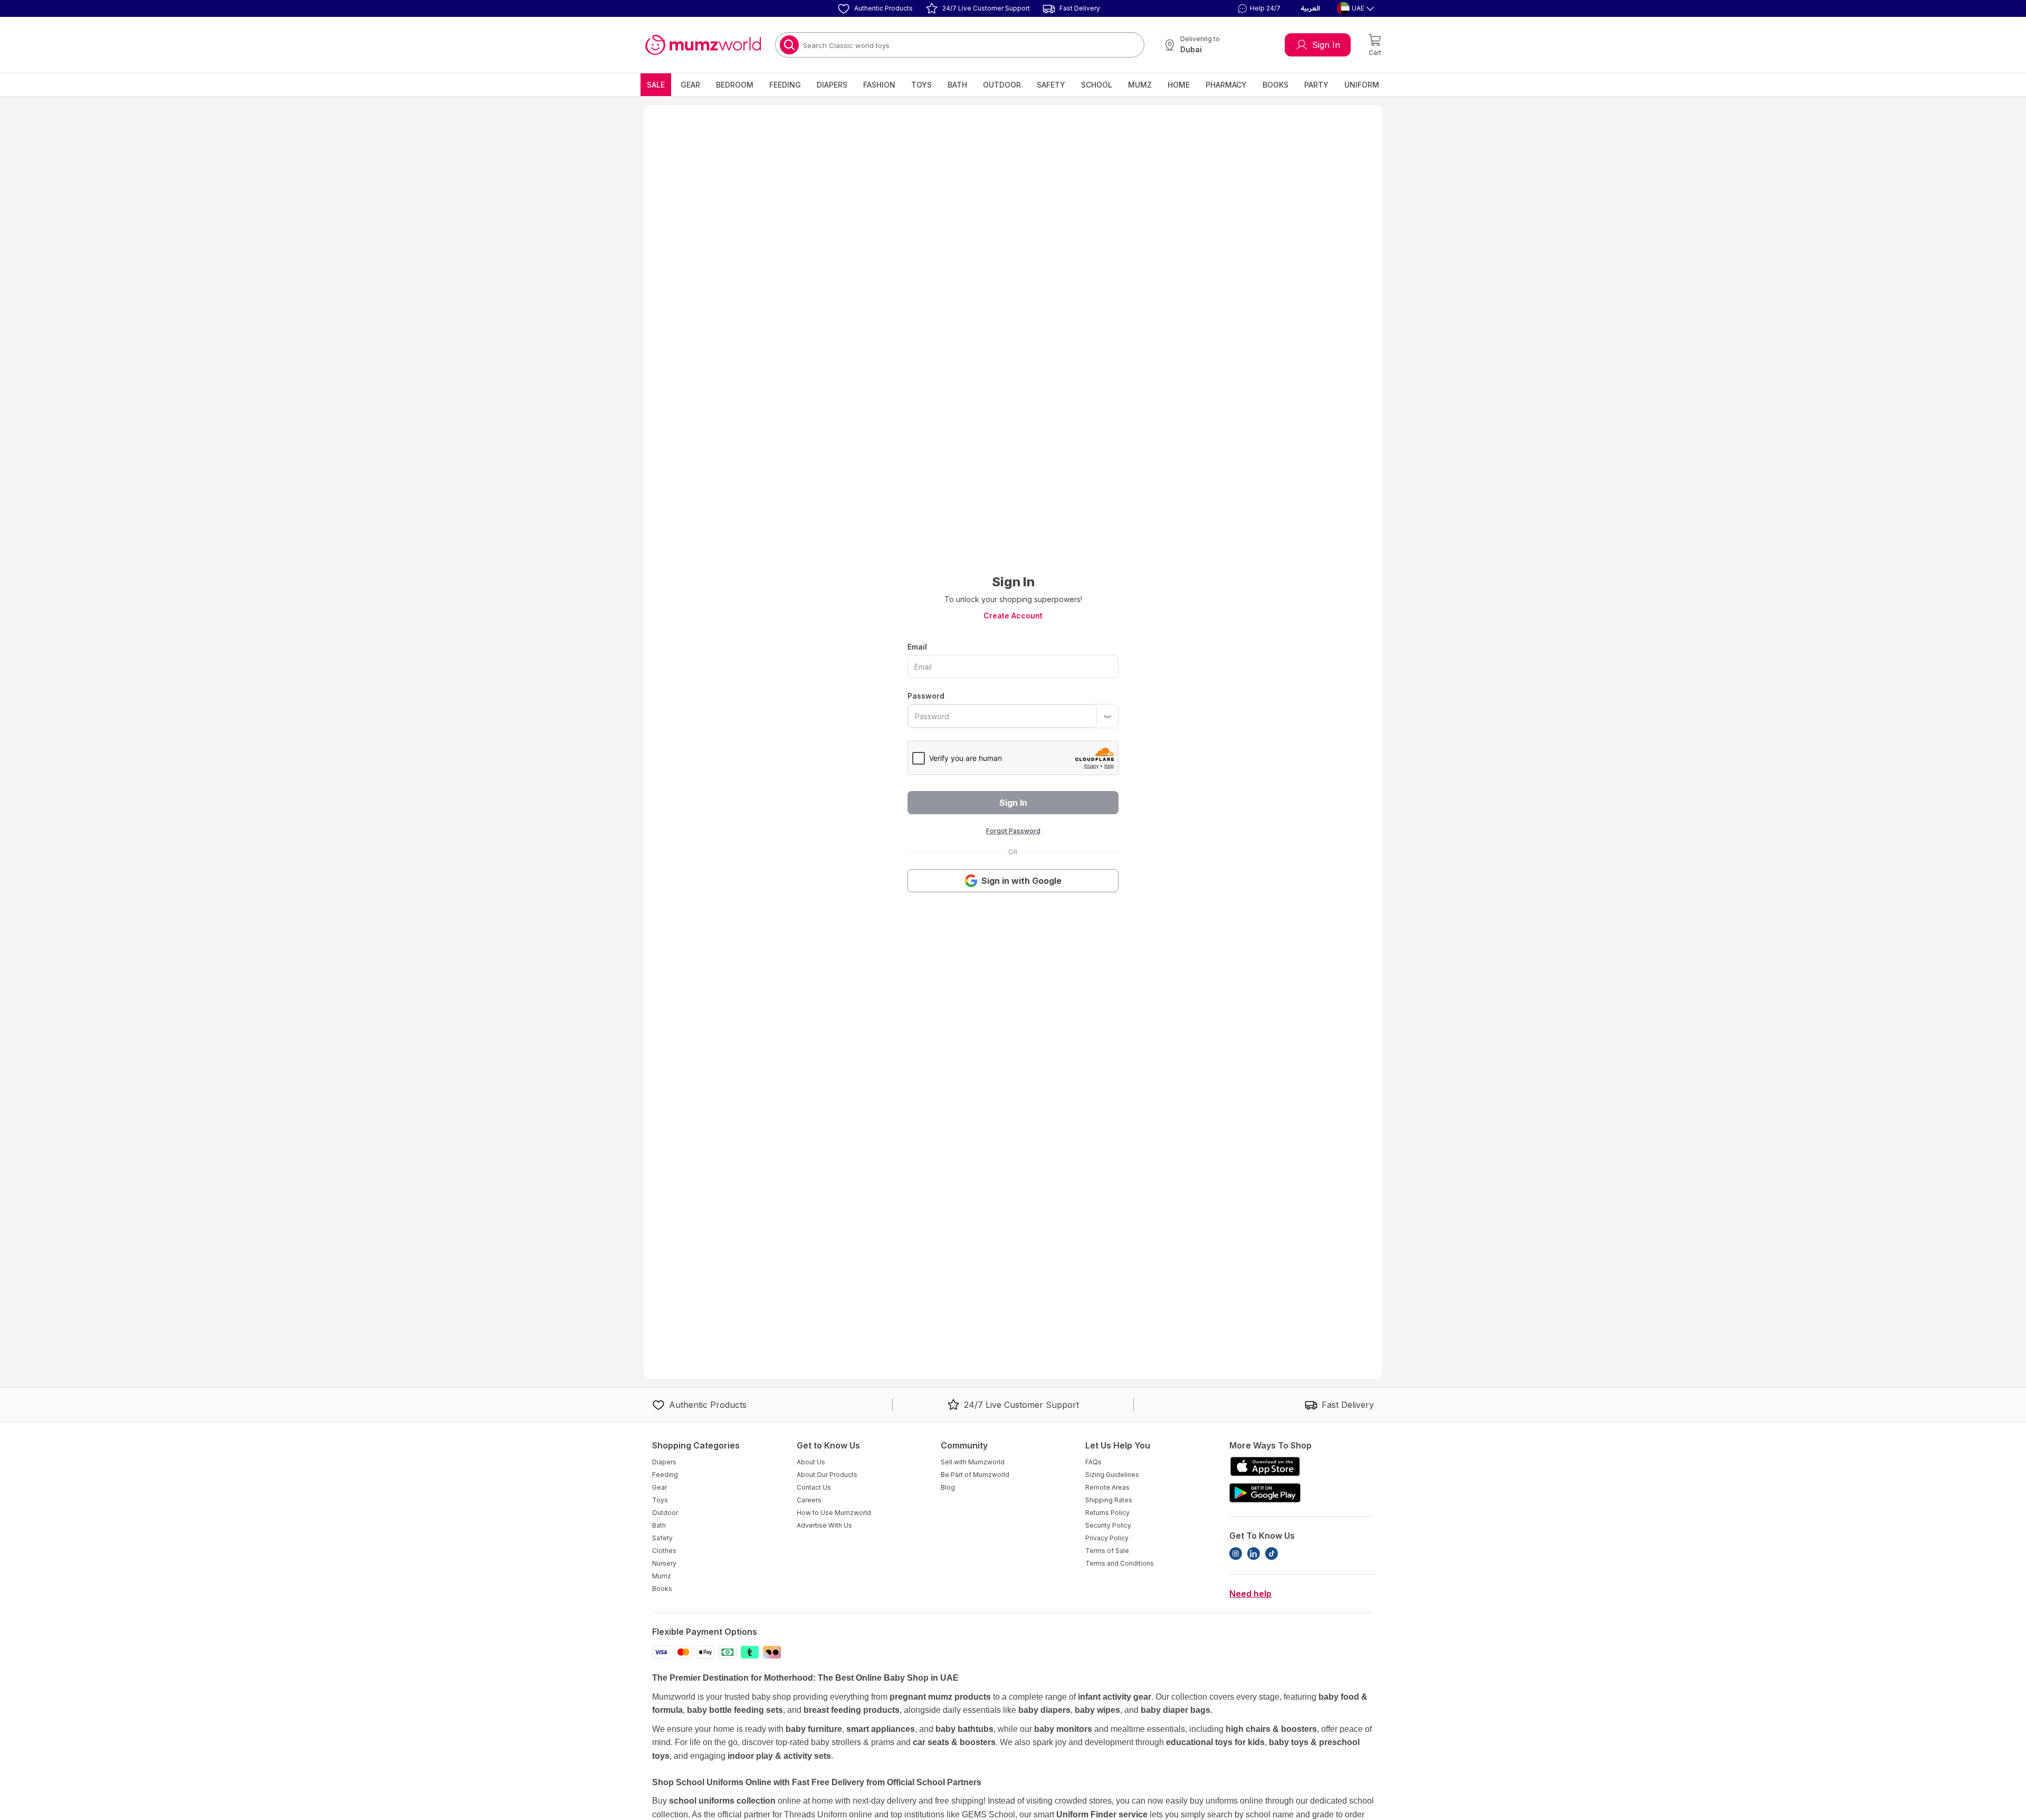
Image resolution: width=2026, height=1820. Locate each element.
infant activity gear (1115, 1697)
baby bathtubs (964, 1729)
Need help (1250, 1594)
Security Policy (1108, 1525)
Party (1316, 85)
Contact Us (814, 1487)
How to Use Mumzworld (834, 1513)
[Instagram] (1236, 1554)
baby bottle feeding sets (735, 1710)
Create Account (1013, 616)
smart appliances (881, 1729)
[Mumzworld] (703, 45)
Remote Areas (1107, 1487)
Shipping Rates (1109, 1500)
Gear (690, 85)
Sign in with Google (1021, 881)
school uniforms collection (722, 1801)
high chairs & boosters (1271, 1729)
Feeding (785, 85)
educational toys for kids (1215, 1742)
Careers (809, 1500)
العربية (1310, 8)
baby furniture (814, 1729)
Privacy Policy (1107, 1538)
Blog (948, 1487)
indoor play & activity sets (779, 1756)
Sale (656, 85)
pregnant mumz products (940, 1697)
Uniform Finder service (1103, 1814)
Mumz (1140, 85)
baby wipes (1097, 1710)
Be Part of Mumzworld (975, 1475)
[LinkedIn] (1254, 1554)
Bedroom (735, 85)
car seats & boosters (954, 1742)
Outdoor (1002, 85)
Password (926, 696)
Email (917, 647)
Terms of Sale (1107, 1551)
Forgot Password (1013, 831)
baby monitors (1063, 1729)
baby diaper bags (1176, 1710)
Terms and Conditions (1120, 1563)
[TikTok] (1272, 1554)
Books (1275, 85)
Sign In (1326, 45)
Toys (921, 85)
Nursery (664, 1563)
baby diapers (1044, 1710)
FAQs (1093, 1462)
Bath (957, 85)
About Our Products (827, 1475)
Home (1179, 85)
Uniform (1362, 85)
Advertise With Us (824, 1525)
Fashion (879, 85)
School (1097, 85)
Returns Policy (1107, 1513)
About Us (811, 1462)
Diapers (832, 85)
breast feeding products (852, 1710)
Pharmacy (1226, 85)
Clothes (664, 1551)
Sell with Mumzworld (973, 1462)
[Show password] (1107, 716)
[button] (1258, 8)
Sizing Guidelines (1112, 1475)
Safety (1051, 85)
